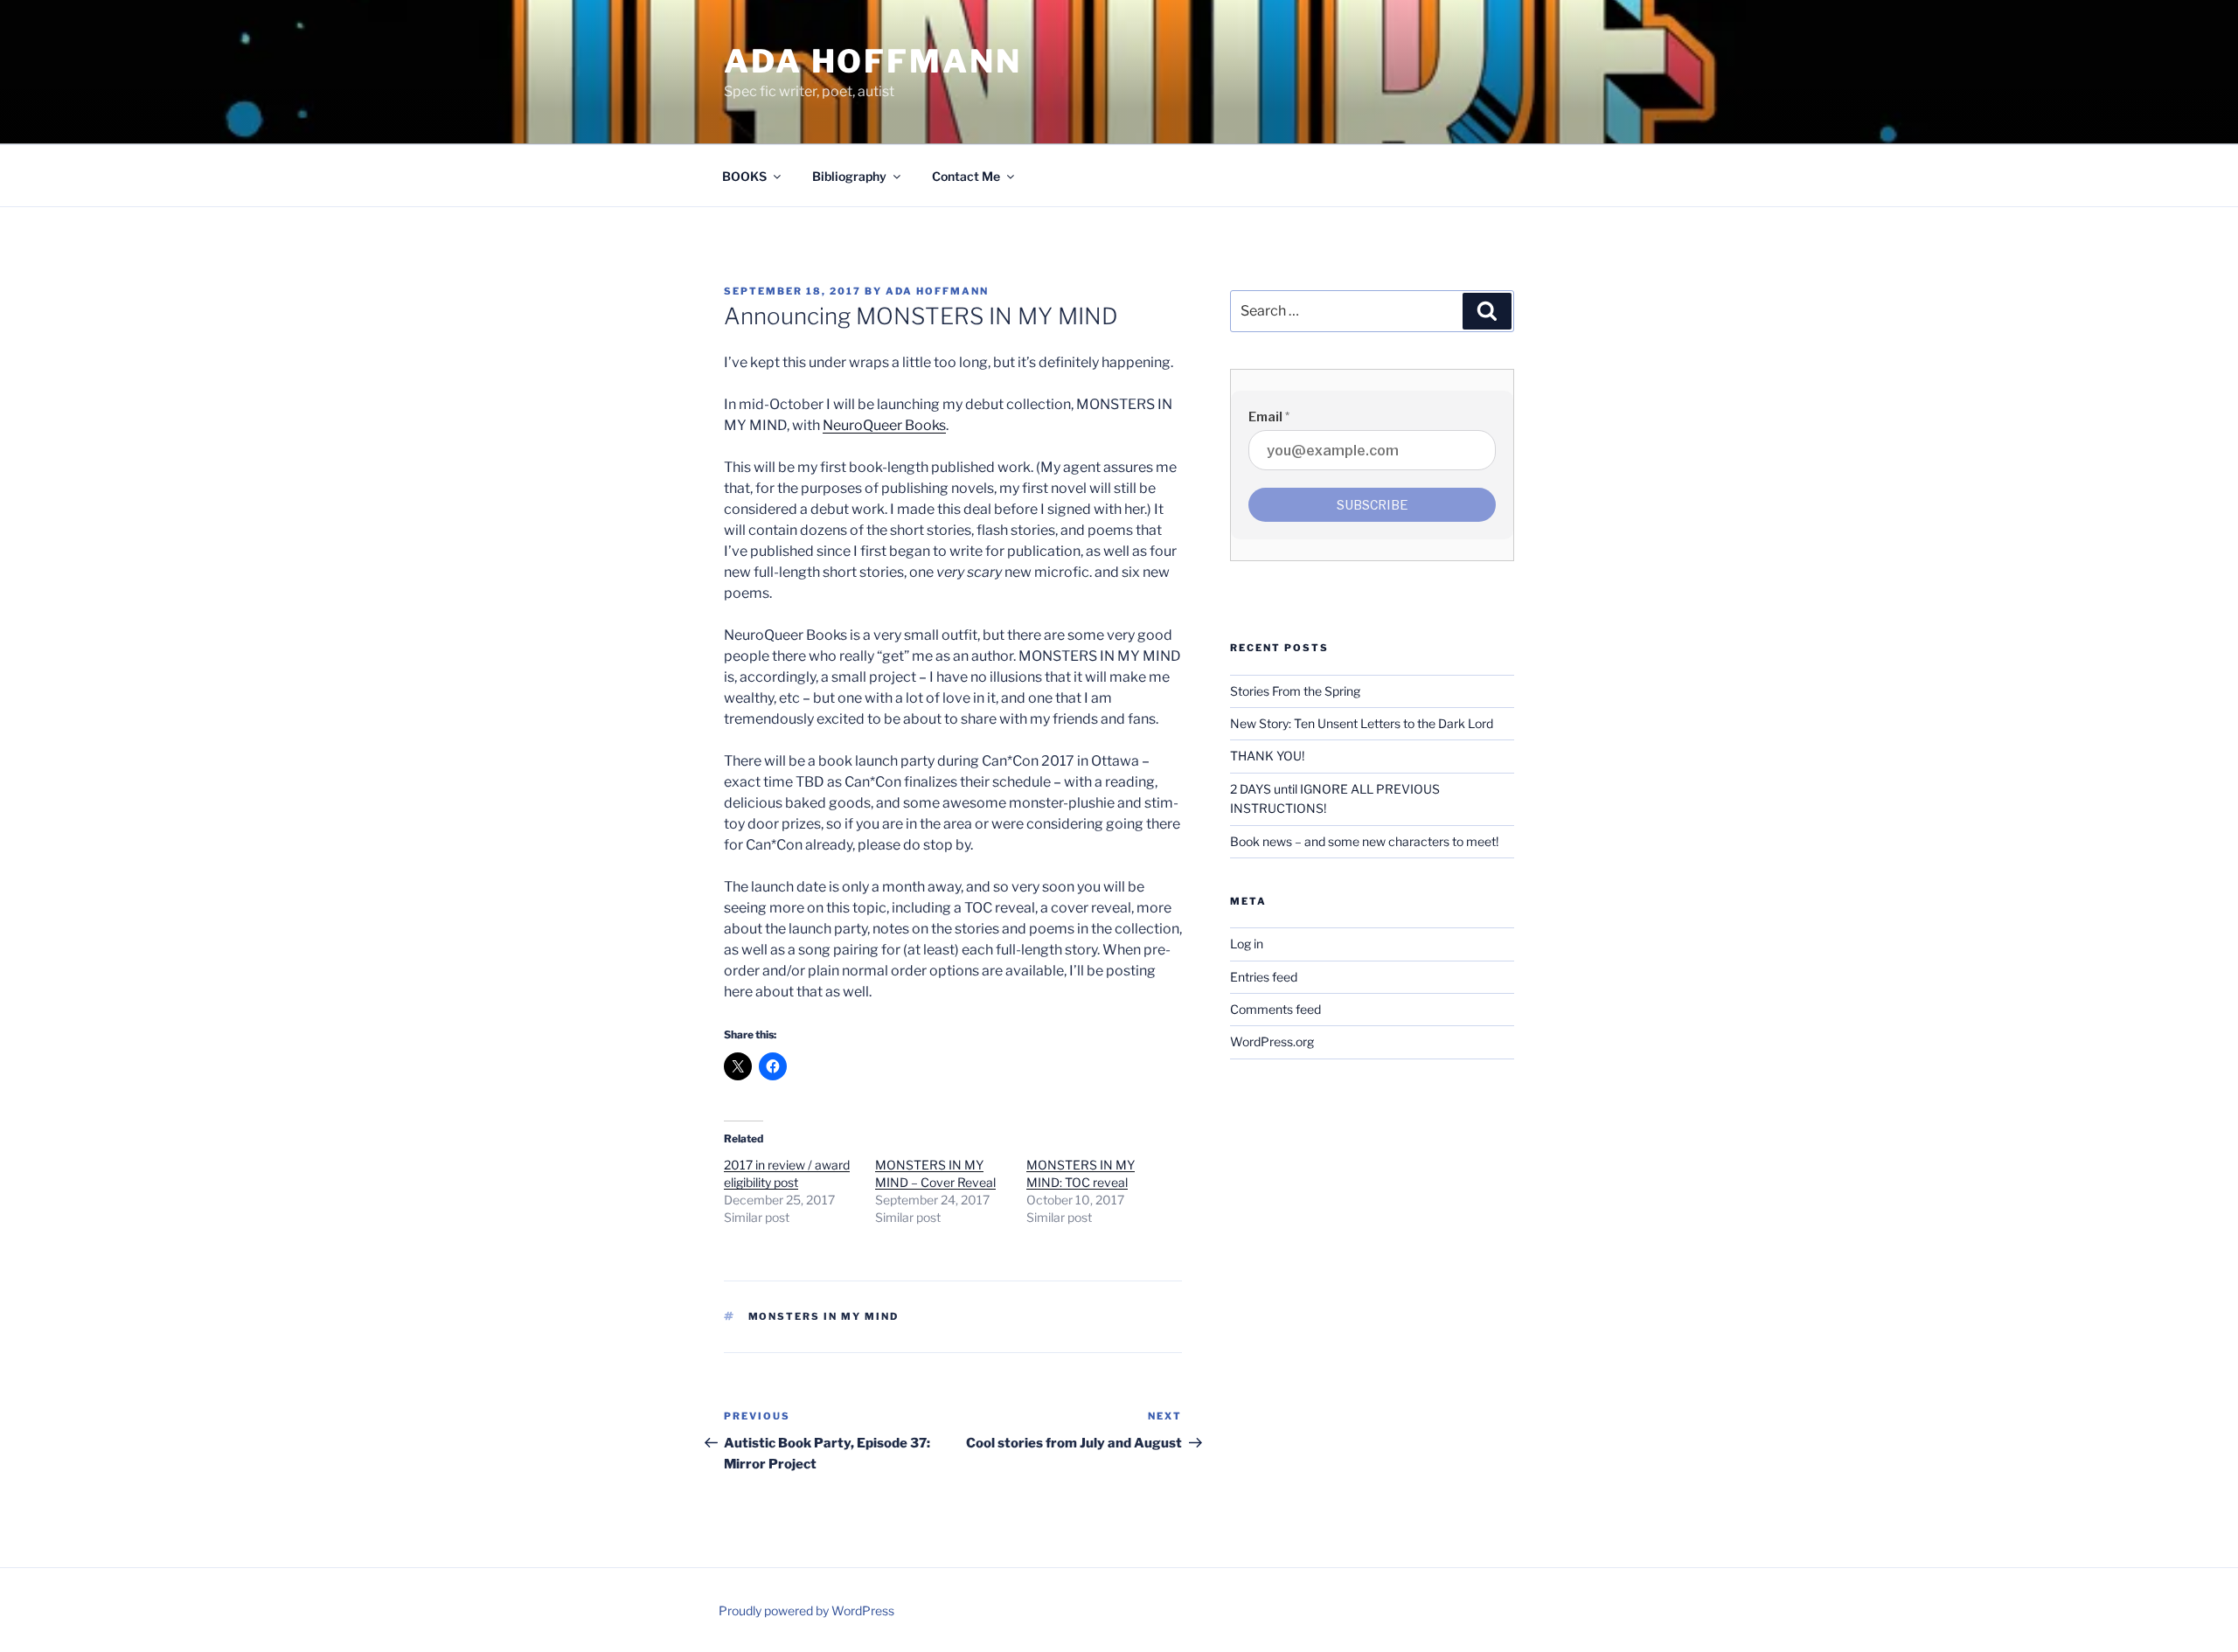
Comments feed (1275, 1009)
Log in (1247, 944)
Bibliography (849, 176)
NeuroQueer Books (884, 425)
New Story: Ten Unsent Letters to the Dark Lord (1362, 723)
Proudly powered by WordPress (806, 1610)
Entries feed (1264, 977)
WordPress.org (1272, 1041)
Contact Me (966, 176)
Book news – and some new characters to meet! (1364, 841)
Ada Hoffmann (873, 61)
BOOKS (744, 176)
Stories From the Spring (1295, 691)
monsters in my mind (824, 1316)
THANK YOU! (1267, 756)
